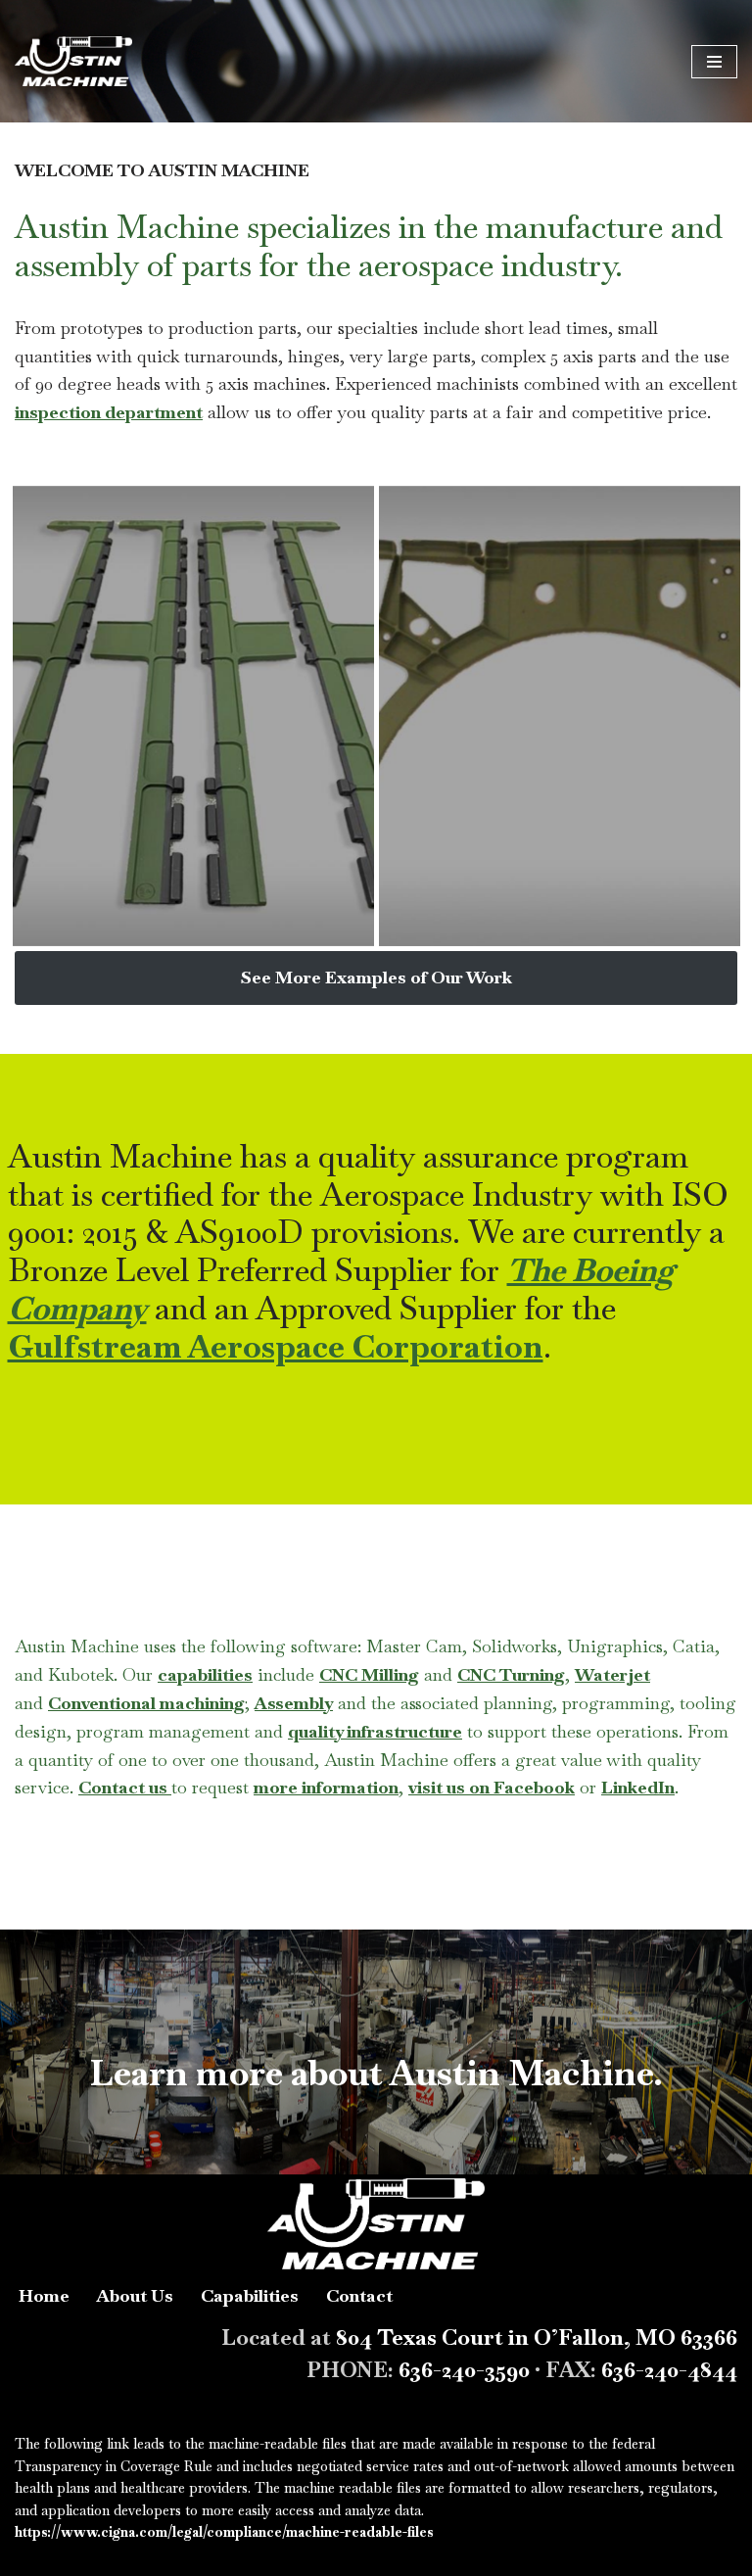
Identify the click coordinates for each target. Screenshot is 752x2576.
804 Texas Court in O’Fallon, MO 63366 (537, 2337)
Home (44, 2295)
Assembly (294, 1703)
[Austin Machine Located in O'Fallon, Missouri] (73, 61)
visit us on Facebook (492, 1787)
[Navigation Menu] (714, 62)
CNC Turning (511, 1674)
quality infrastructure (375, 1731)
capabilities (205, 1674)
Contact (359, 2295)
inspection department (109, 412)
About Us (135, 2295)
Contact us (125, 1787)
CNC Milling (369, 1674)
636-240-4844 (669, 2369)
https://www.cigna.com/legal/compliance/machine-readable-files (224, 2532)
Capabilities (250, 2295)
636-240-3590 (464, 2369)
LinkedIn (638, 1787)
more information (326, 1787)
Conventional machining (146, 1703)
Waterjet (612, 1674)
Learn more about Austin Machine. (376, 2073)
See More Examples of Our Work (376, 977)
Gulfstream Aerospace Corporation (276, 1347)
